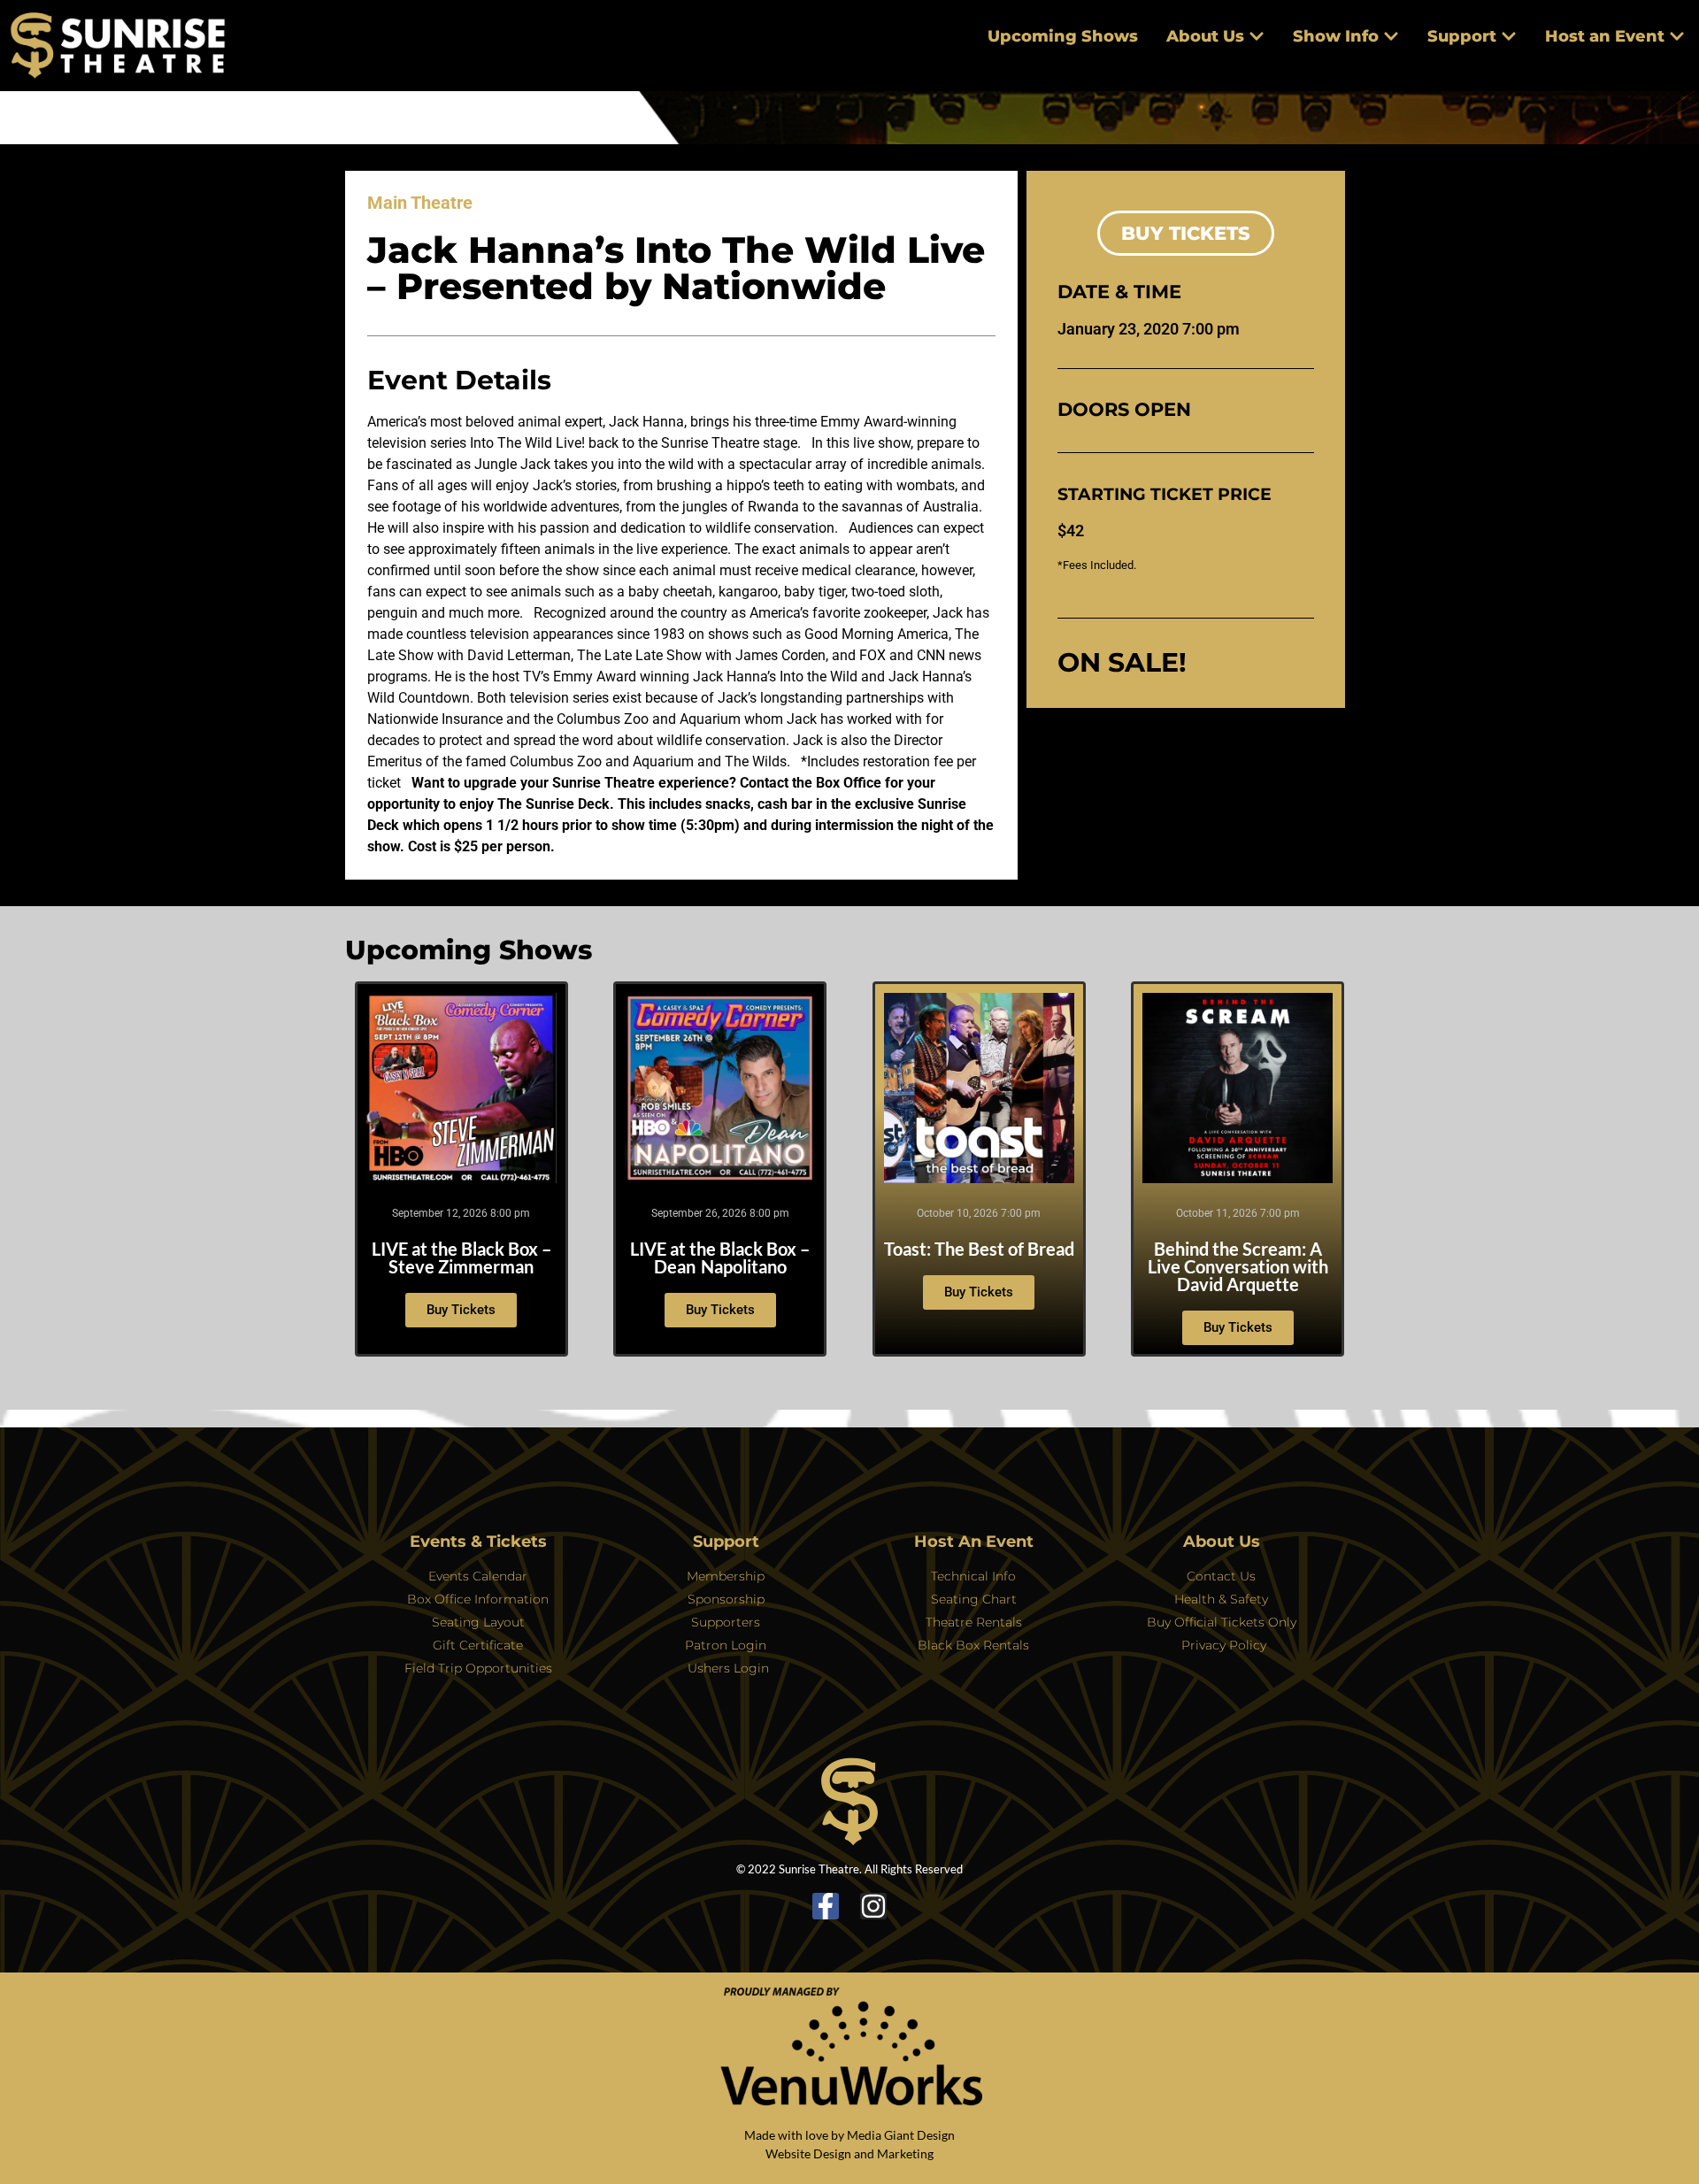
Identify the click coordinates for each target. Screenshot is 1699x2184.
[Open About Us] (1257, 37)
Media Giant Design (901, 2135)
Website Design (808, 2153)
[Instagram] (873, 1906)
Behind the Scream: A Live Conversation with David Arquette (1238, 1266)
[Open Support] (1509, 37)
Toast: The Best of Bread (979, 1249)
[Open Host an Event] (1677, 37)
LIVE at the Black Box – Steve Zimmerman (461, 1257)
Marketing (905, 2153)
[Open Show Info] (1391, 37)
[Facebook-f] (826, 1906)
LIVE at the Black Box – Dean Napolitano (720, 1257)
